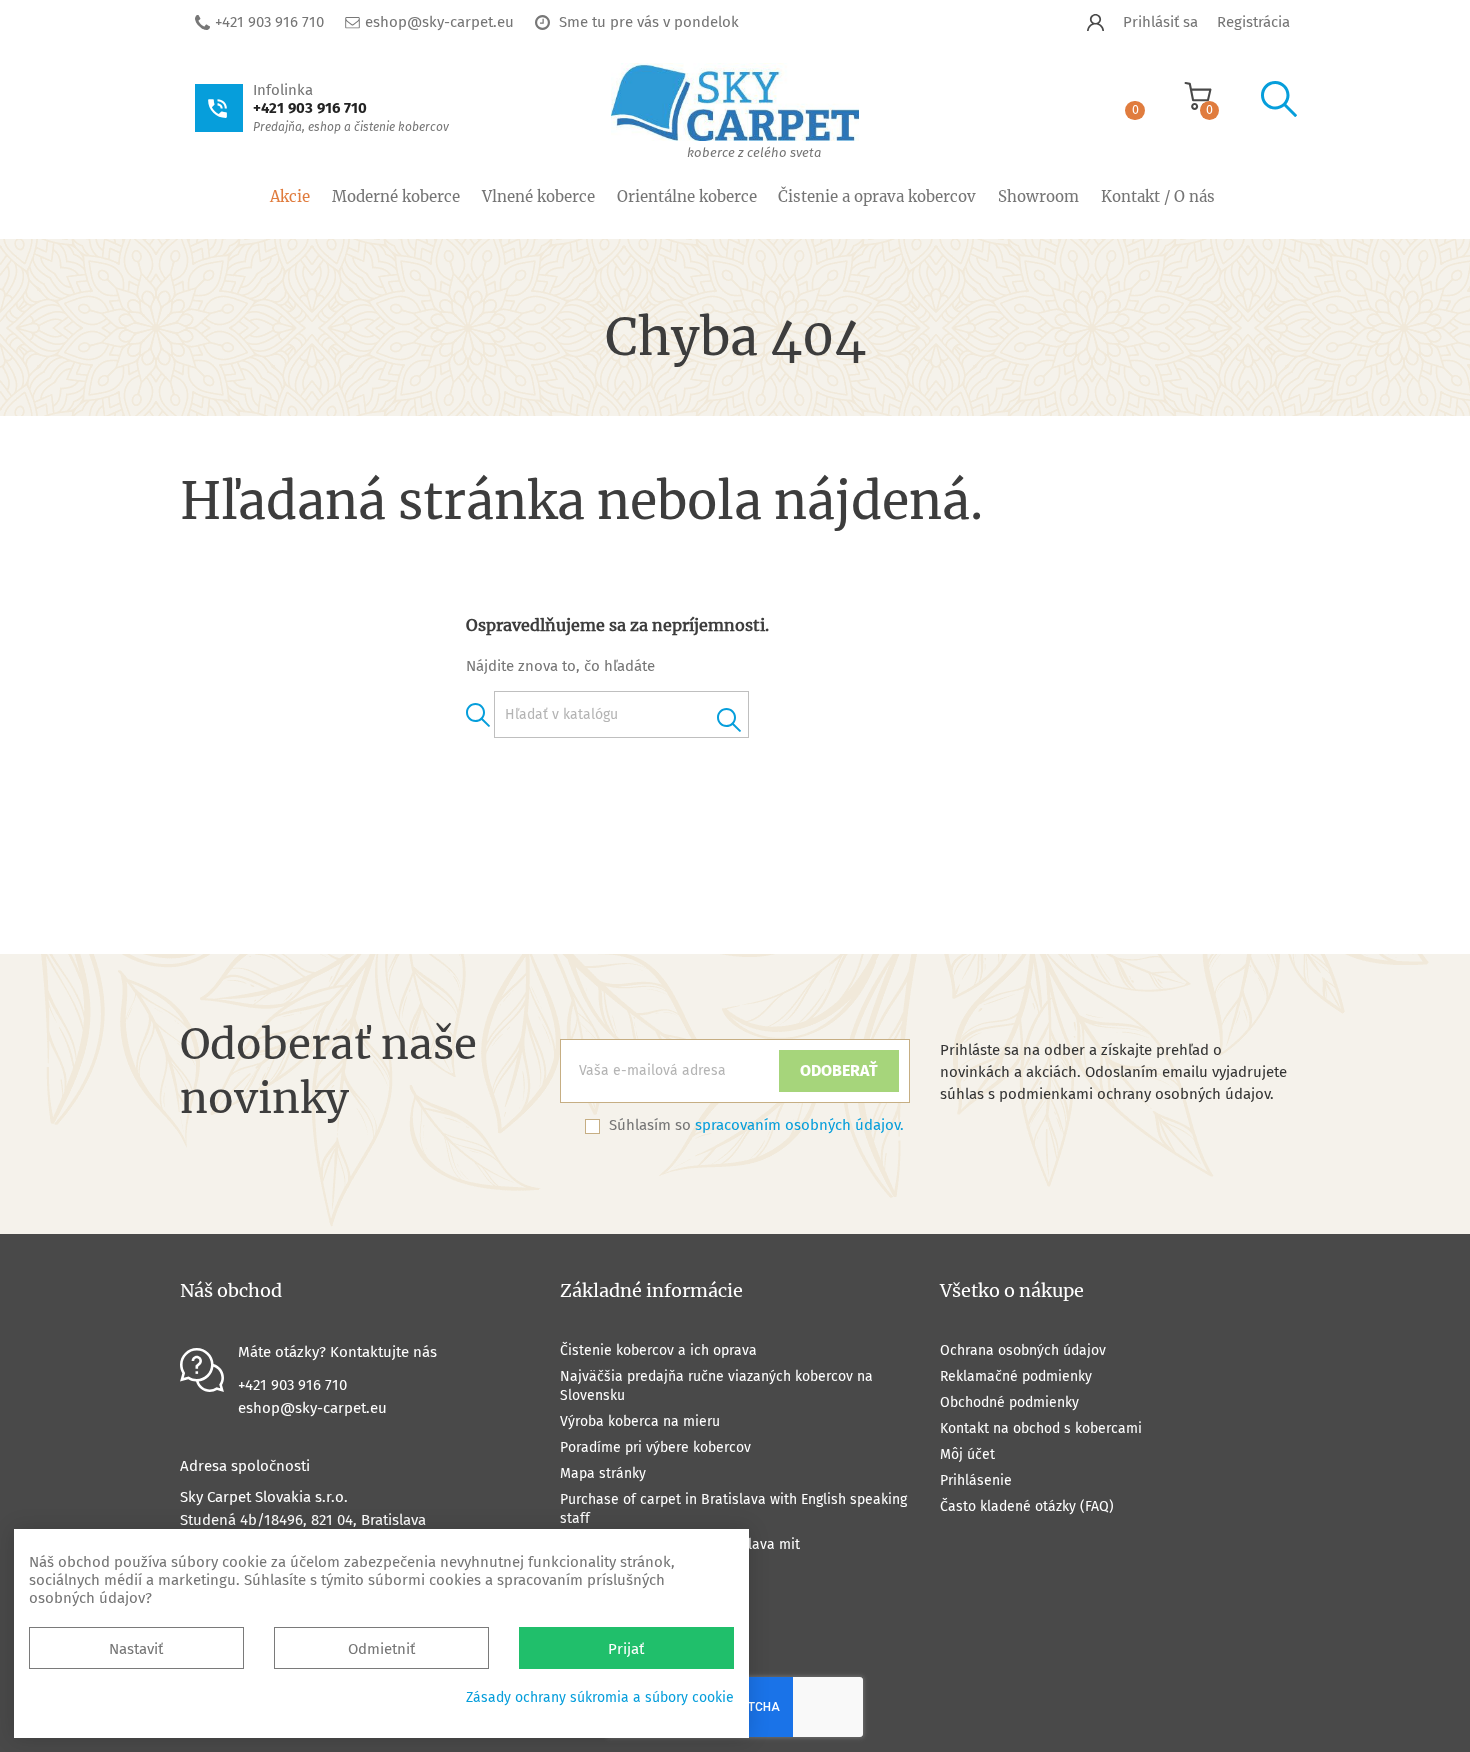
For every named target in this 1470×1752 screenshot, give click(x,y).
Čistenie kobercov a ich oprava (658, 1350)
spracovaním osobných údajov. (799, 1125)
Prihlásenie (976, 1480)
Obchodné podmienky (1009, 1402)
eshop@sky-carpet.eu (439, 22)
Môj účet (967, 1454)
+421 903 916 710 (269, 22)
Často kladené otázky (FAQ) (1027, 1506)
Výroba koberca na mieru (640, 1421)
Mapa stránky (603, 1473)
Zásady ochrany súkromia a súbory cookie (600, 1697)
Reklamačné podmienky (1016, 1376)
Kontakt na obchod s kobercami (1041, 1428)
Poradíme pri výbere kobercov (655, 1447)
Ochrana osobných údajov (1023, 1350)
